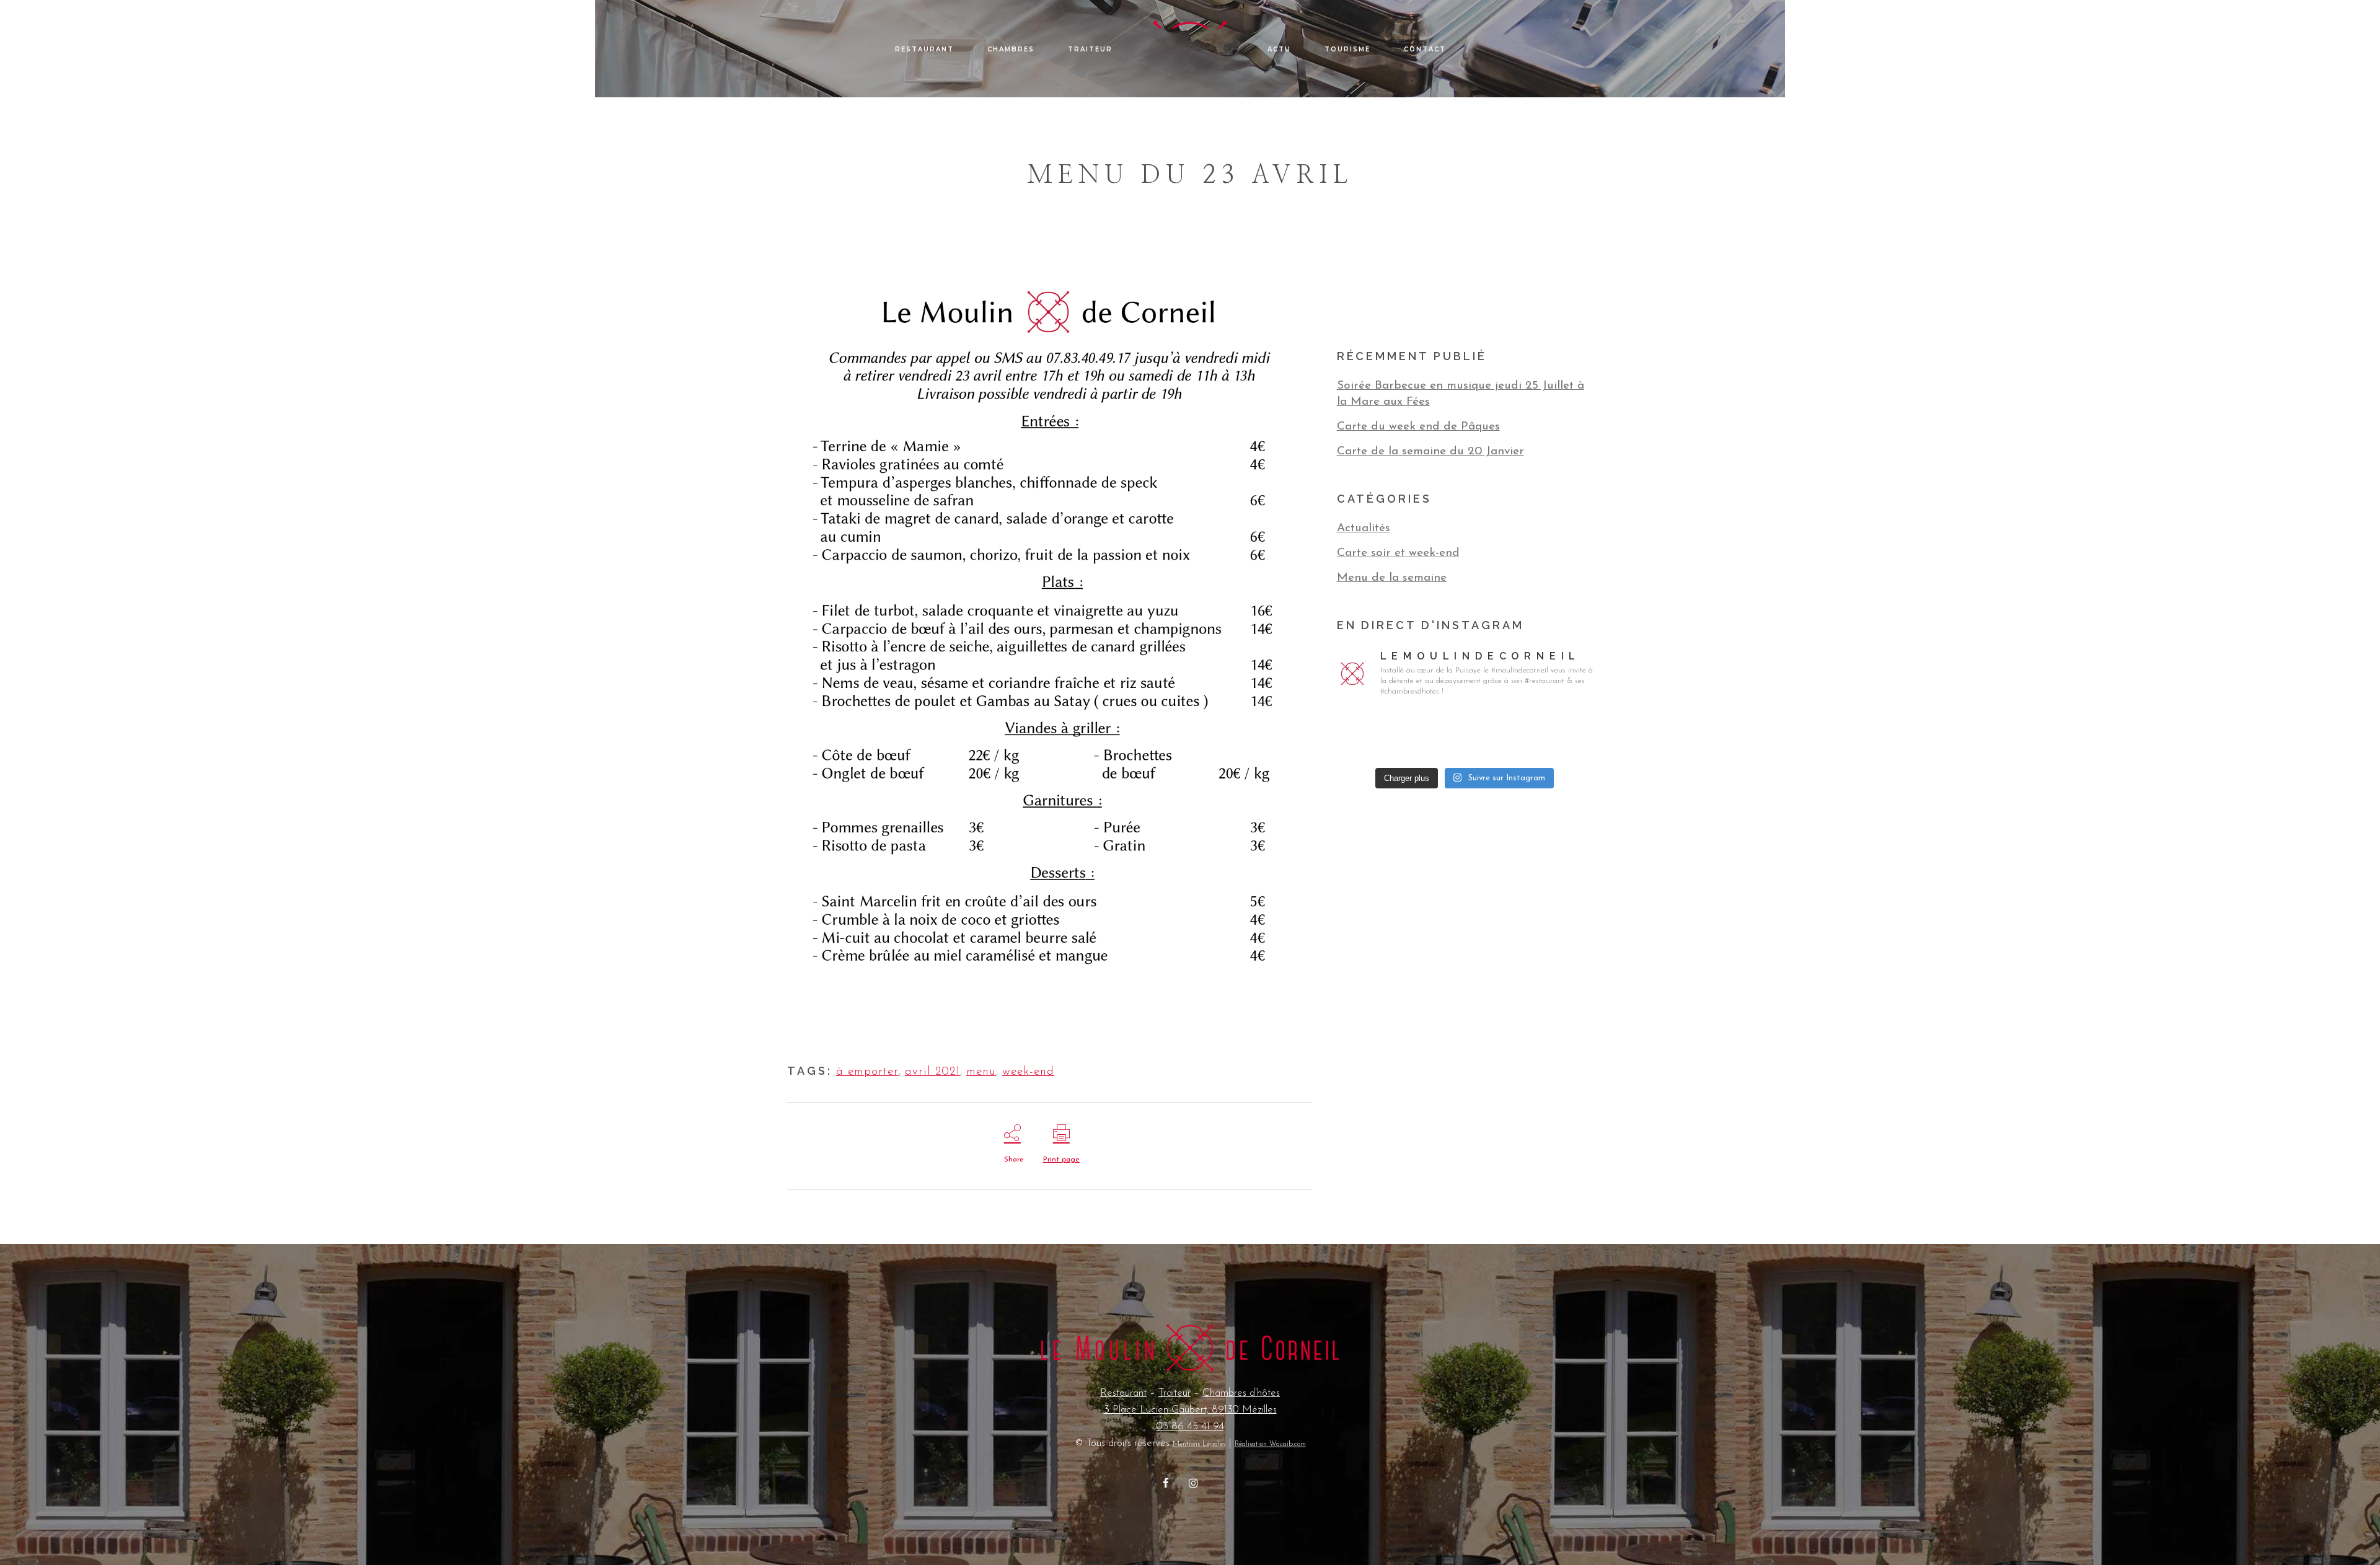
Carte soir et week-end (1398, 553)
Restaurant (1123, 1393)
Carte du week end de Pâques (1418, 427)
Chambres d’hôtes (1241, 1393)
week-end (1028, 1072)
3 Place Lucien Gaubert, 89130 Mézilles (1190, 1410)
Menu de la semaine (1392, 578)
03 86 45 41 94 (1190, 1426)
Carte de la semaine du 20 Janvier (1430, 452)
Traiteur (1175, 1393)
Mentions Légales (1199, 1444)
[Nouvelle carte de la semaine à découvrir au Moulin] (1465, 734)
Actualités (1364, 528)
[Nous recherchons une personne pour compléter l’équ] (1377, 734)
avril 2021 (932, 1072)
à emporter (867, 1072)
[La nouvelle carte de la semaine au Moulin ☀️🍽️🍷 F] (1552, 734)
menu (981, 1072)
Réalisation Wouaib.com (1270, 1444)
